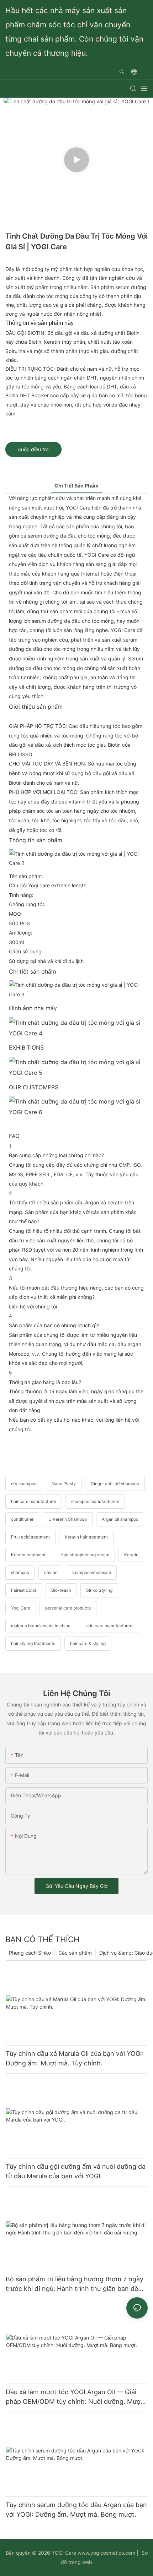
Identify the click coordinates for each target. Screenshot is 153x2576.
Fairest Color (24, 1590)
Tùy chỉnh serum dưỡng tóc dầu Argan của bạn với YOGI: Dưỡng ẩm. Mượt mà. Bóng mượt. (76, 2510)
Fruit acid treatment (30, 1537)
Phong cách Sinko (30, 1953)
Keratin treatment (28, 1555)
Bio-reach (61, 1590)
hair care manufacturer (34, 1501)
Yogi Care (21, 1608)
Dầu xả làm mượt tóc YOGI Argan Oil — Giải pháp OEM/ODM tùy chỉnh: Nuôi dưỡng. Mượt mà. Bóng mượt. (74, 2397)
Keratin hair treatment (86, 1537)
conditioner (22, 1519)
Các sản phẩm (75, 1953)
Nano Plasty (64, 1484)
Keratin (131, 1555)
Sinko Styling (99, 1590)
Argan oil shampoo (120, 1519)
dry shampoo (24, 1484)
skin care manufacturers (109, 1626)
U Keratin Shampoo (68, 1519)
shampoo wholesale (91, 1572)
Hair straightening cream (85, 1555)
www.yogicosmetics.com (106, 2553)
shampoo (20, 1572)
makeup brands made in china (41, 1626)
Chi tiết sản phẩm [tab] (76, 486)
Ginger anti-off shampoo (115, 1484)
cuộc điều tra (33, 449)
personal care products (68, 1608)
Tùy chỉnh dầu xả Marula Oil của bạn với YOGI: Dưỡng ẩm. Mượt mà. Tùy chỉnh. (75, 2058)
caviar (50, 1572)
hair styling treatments (33, 1643)
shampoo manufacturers (95, 1501)
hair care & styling (88, 1643)
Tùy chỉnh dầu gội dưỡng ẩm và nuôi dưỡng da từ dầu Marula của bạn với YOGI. (76, 2171)
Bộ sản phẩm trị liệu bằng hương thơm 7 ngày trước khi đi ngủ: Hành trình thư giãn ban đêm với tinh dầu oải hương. (75, 2284)
